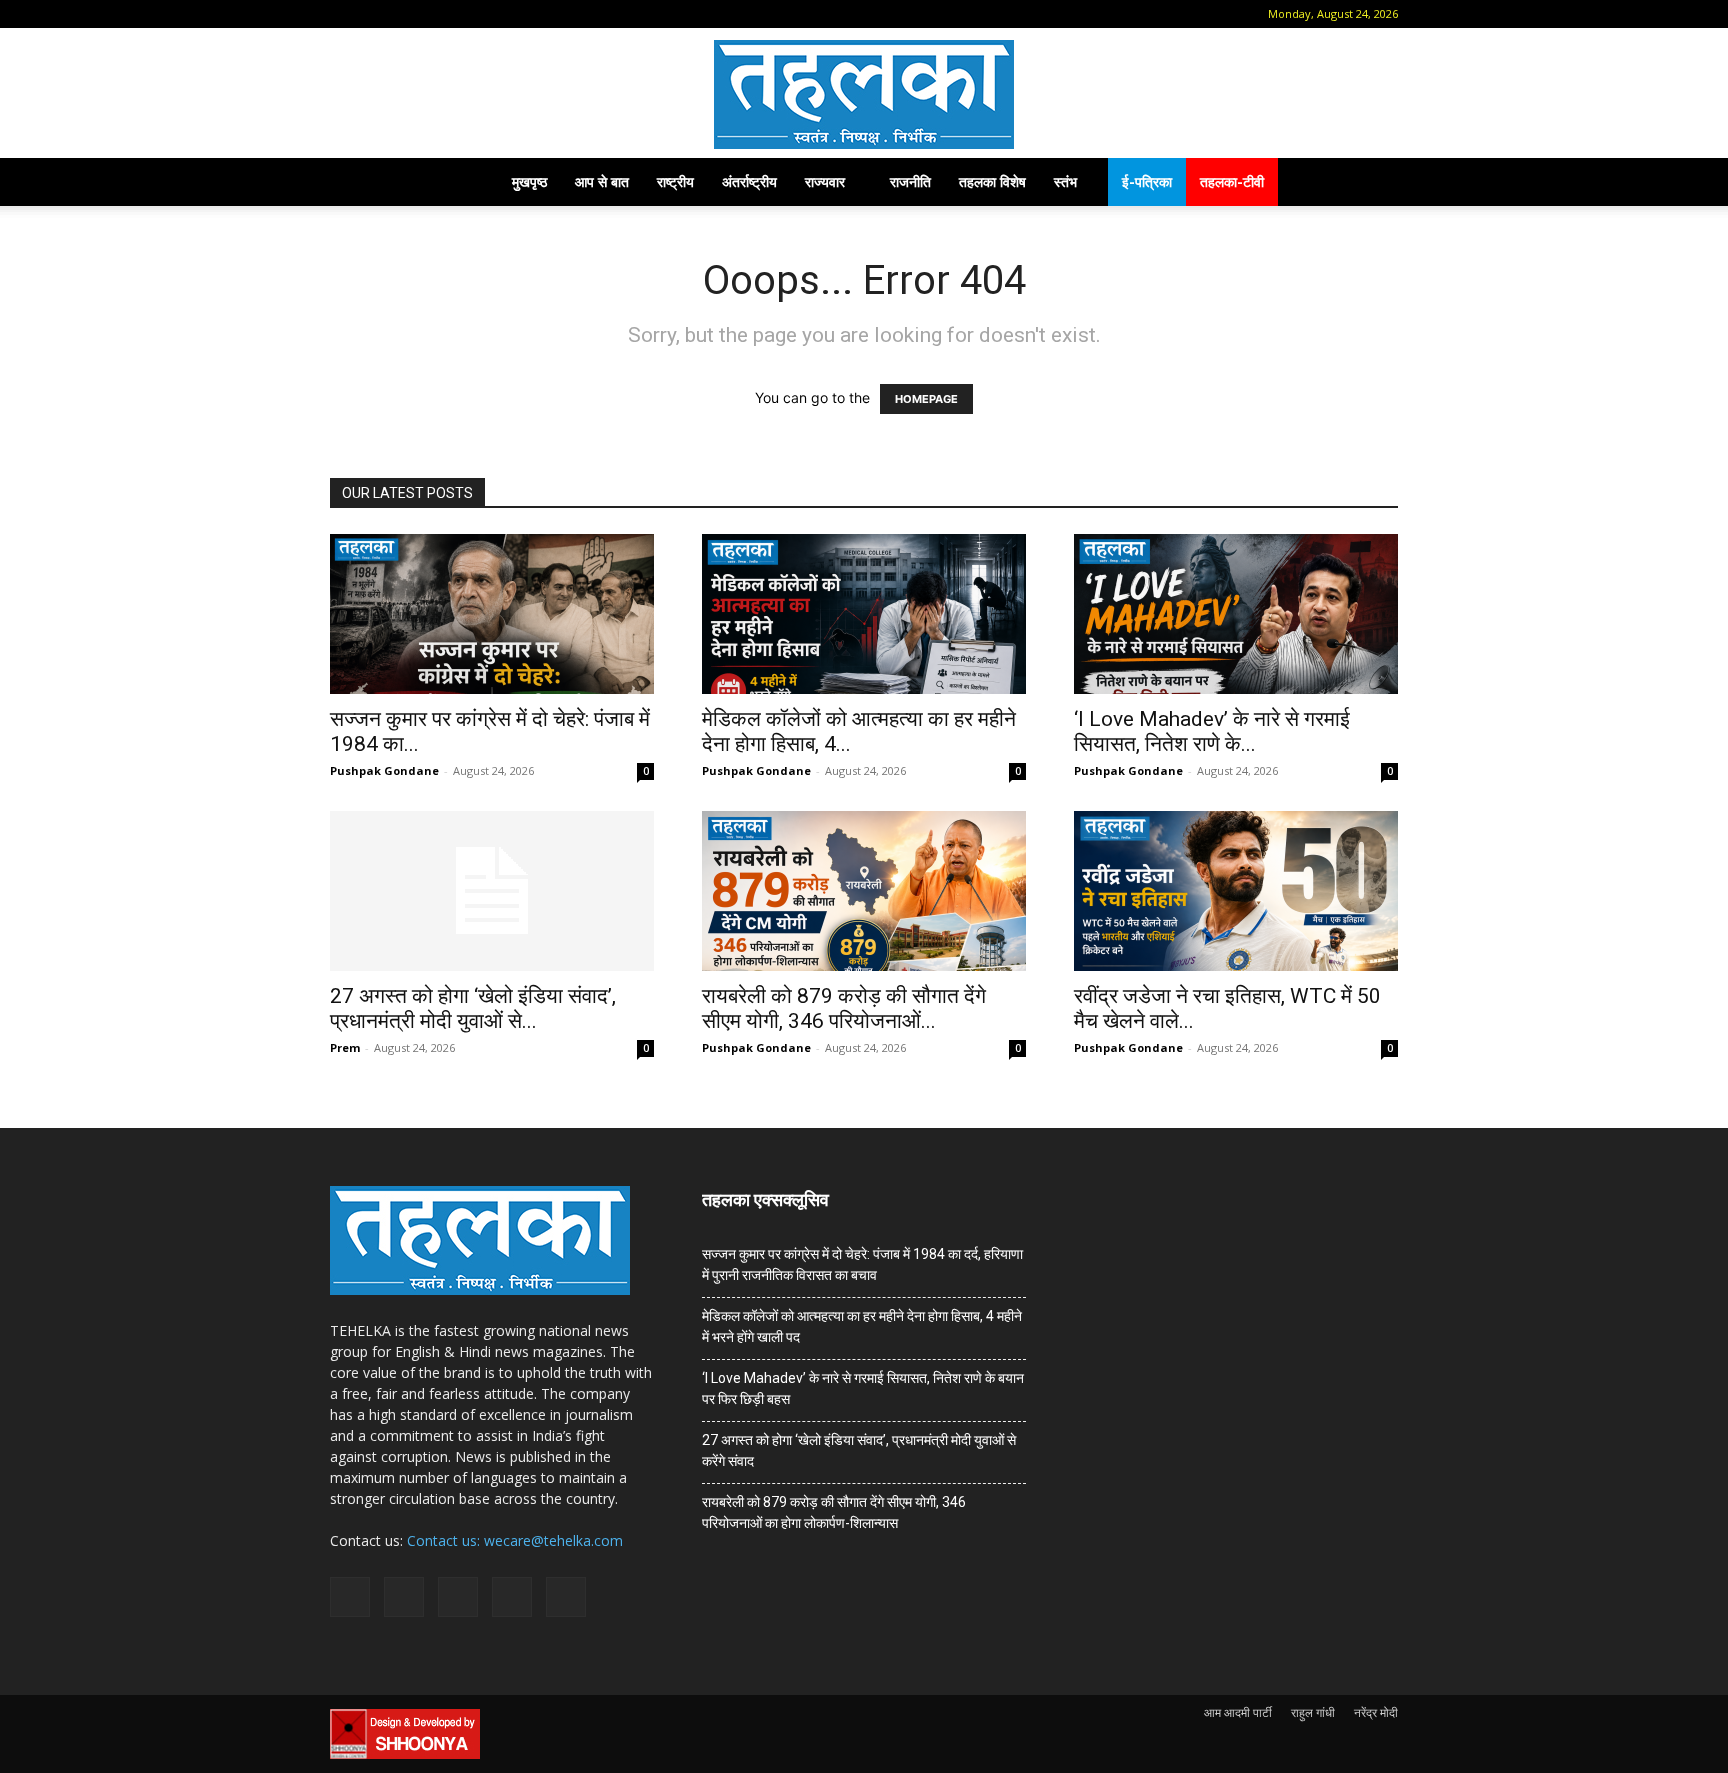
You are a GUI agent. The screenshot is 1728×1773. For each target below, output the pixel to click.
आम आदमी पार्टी (1238, 1712)
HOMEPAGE (926, 399)
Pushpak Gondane (384, 770)
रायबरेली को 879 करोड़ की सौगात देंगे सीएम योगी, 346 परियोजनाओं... (844, 1008)
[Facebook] (375, 14)
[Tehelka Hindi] (864, 94)
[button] (345, 13)
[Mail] (408, 14)
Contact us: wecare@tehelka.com (515, 1540)
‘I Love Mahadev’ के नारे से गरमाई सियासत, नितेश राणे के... (1212, 731)
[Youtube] (507, 14)
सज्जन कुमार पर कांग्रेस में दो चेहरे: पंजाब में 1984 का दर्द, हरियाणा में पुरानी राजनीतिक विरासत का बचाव (862, 1264)
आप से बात (602, 181)
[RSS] (441, 14)
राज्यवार (825, 181)
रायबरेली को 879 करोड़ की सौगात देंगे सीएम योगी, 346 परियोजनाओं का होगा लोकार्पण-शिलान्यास (834, 1512)
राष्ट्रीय (675, 181)
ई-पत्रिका (1147, 181)
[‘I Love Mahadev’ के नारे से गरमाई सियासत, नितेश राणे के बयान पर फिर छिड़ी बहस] (1236, 614)
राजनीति (910, 181)
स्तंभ (1065, 181)
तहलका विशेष (992, 181)
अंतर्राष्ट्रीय (749, 181)
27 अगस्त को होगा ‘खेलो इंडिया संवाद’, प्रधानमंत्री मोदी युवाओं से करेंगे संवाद (859, 1450)
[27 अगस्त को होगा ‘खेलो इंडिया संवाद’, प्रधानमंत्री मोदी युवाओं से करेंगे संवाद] (492, 891)
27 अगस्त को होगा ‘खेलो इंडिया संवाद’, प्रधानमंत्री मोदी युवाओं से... (473, 1008)
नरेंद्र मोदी (1376, 1712)
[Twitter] (474, 14)
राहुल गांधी (1313, 1712)
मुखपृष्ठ (529, 181)
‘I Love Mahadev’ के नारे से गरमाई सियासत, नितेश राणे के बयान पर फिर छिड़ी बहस (863, 1388)
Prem (345, 1047)
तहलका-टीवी (1232, 181)
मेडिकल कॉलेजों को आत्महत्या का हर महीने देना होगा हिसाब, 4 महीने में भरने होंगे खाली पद (862, 1326)
